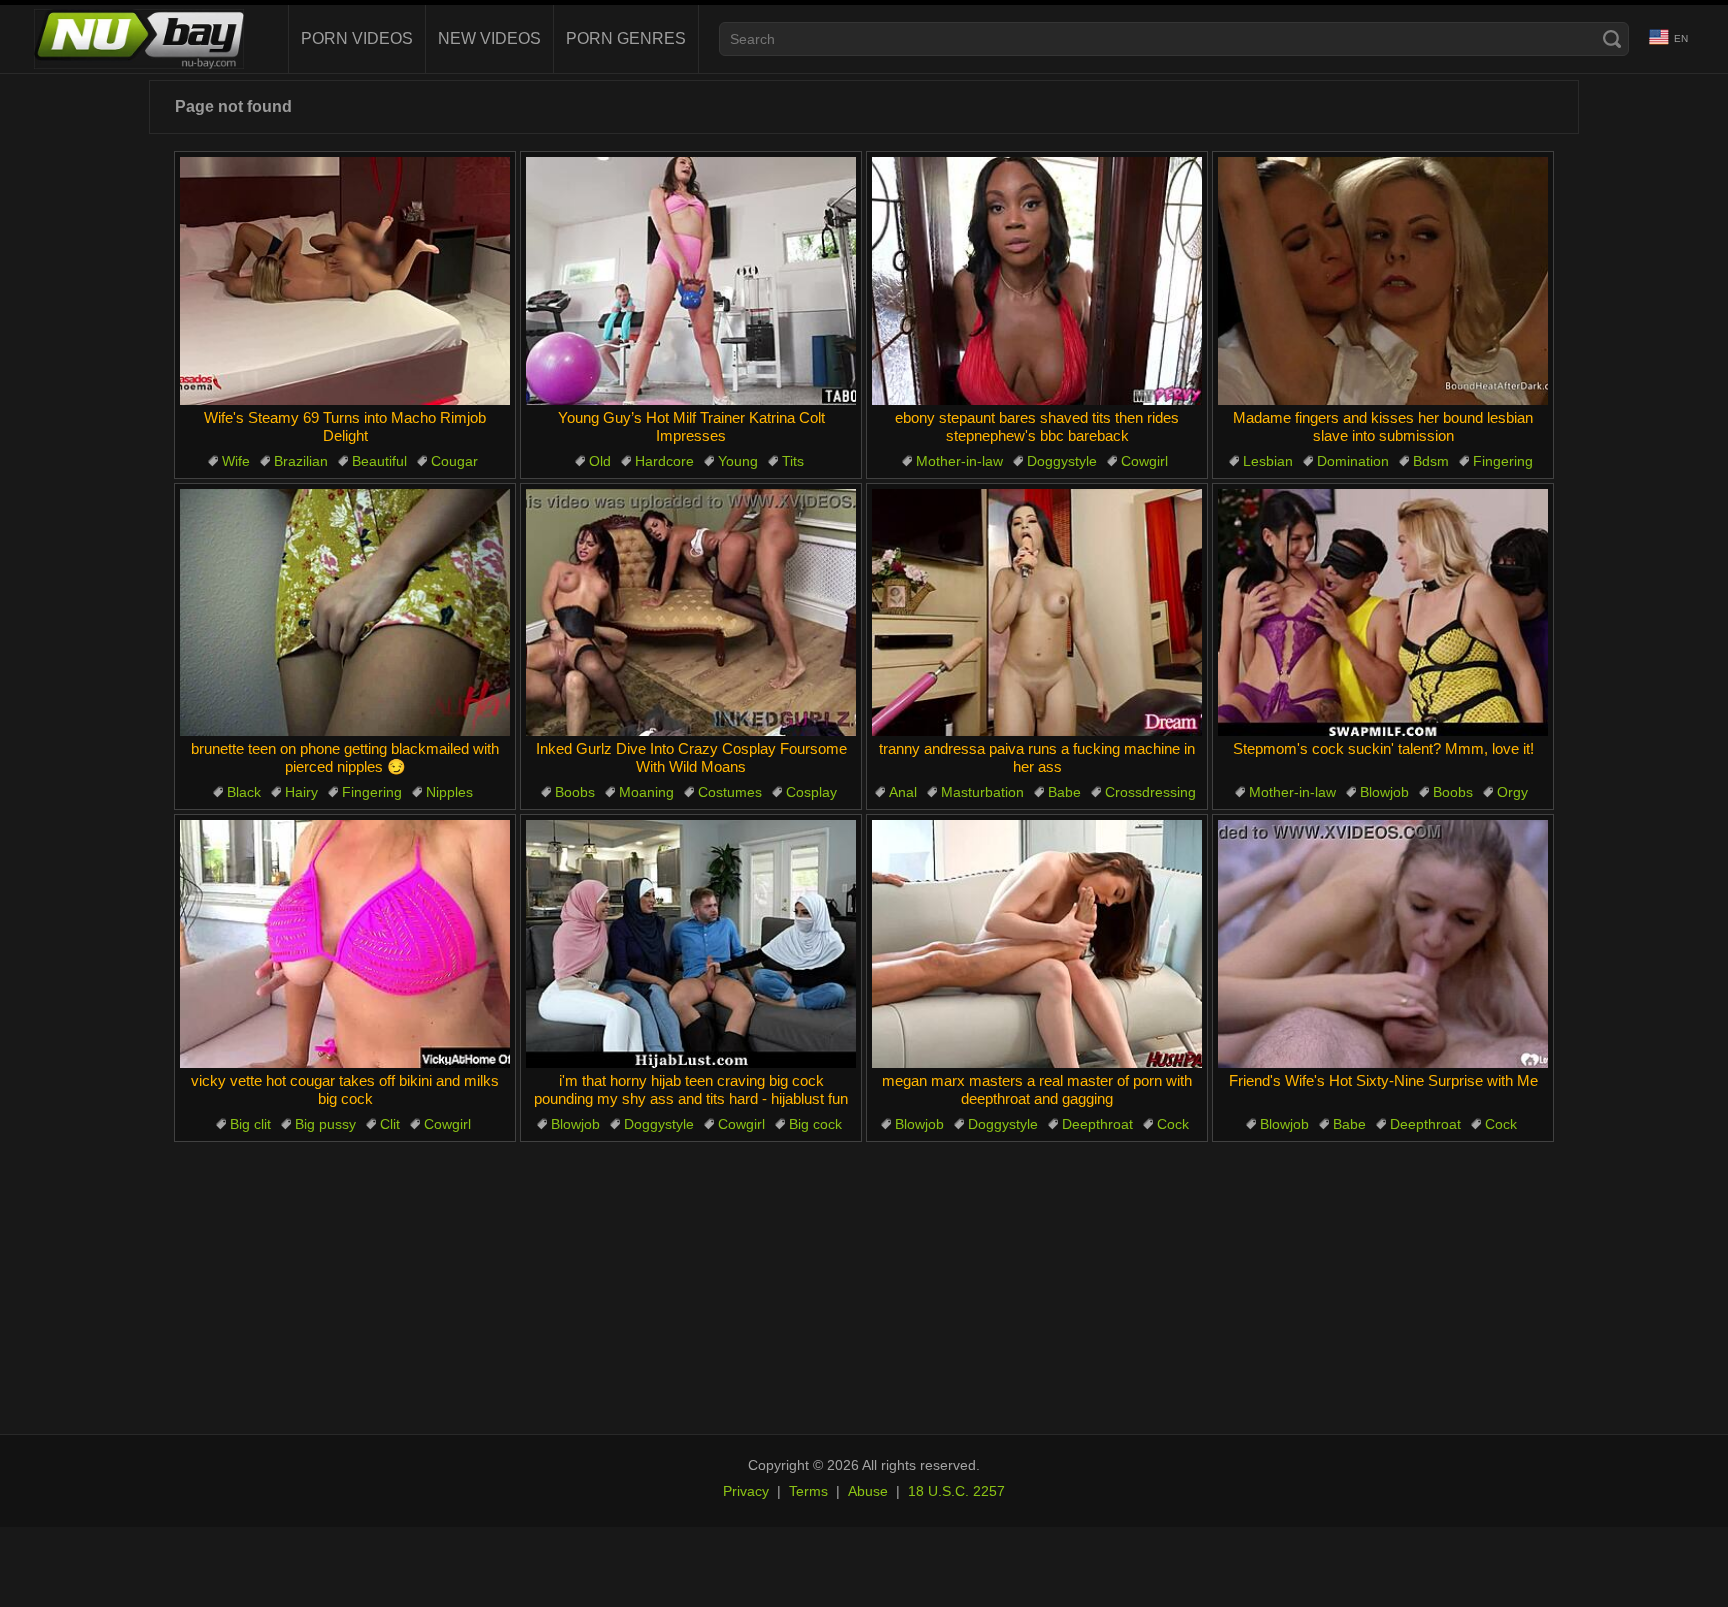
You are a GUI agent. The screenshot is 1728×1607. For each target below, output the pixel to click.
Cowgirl (1144, 461)
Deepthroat (1097, 1124)
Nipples (449, 792)
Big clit (250, 1124)
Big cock (815, 1124)
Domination (1353, 461)
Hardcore (664, 461)
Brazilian (301, 461)
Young (738, 461)
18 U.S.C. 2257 (956, 1491)
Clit (390, 1124)
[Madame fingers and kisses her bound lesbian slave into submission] (1383, 281)
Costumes (730, 792)
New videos (489, 38)
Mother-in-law (959, 461)
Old (600, 461)
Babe (1064, 792)
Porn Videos (357, 38)
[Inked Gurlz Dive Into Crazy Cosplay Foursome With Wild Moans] (691, 613)
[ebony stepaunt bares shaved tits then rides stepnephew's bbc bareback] (1037, 281)
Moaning (646, 792)
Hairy (301, 792)
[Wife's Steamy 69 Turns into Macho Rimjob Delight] (345, 281)
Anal (903, 792)
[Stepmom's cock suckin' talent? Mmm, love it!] (1383, 613)
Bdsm (1431, 461)
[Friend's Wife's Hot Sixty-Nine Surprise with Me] (1383, 944)
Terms (808, 1491)
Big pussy (325, 1124)
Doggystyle (1062, 461)
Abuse (868, 1491)
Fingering (1503, 461)
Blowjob (1384, 792)
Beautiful (379, 461)
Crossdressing (1150, 792)
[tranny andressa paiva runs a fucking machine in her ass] (1037, 613)
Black (244, 792)
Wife (236, 461)
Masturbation (982, 792)
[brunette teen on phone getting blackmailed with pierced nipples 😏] (345, 613)
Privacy (746, 1491)
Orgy (1512, 792)
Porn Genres (626, 38)
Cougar (454, 461)
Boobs (575, 792)
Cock (1173, 1124)
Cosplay (811, 792)
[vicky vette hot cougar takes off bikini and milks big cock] (345, 944)
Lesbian (1268, 461)
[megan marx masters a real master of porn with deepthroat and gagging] (1037, 944)
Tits (793, 461)
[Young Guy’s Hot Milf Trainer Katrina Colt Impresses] (691, 281)
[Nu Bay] (139, 39)
